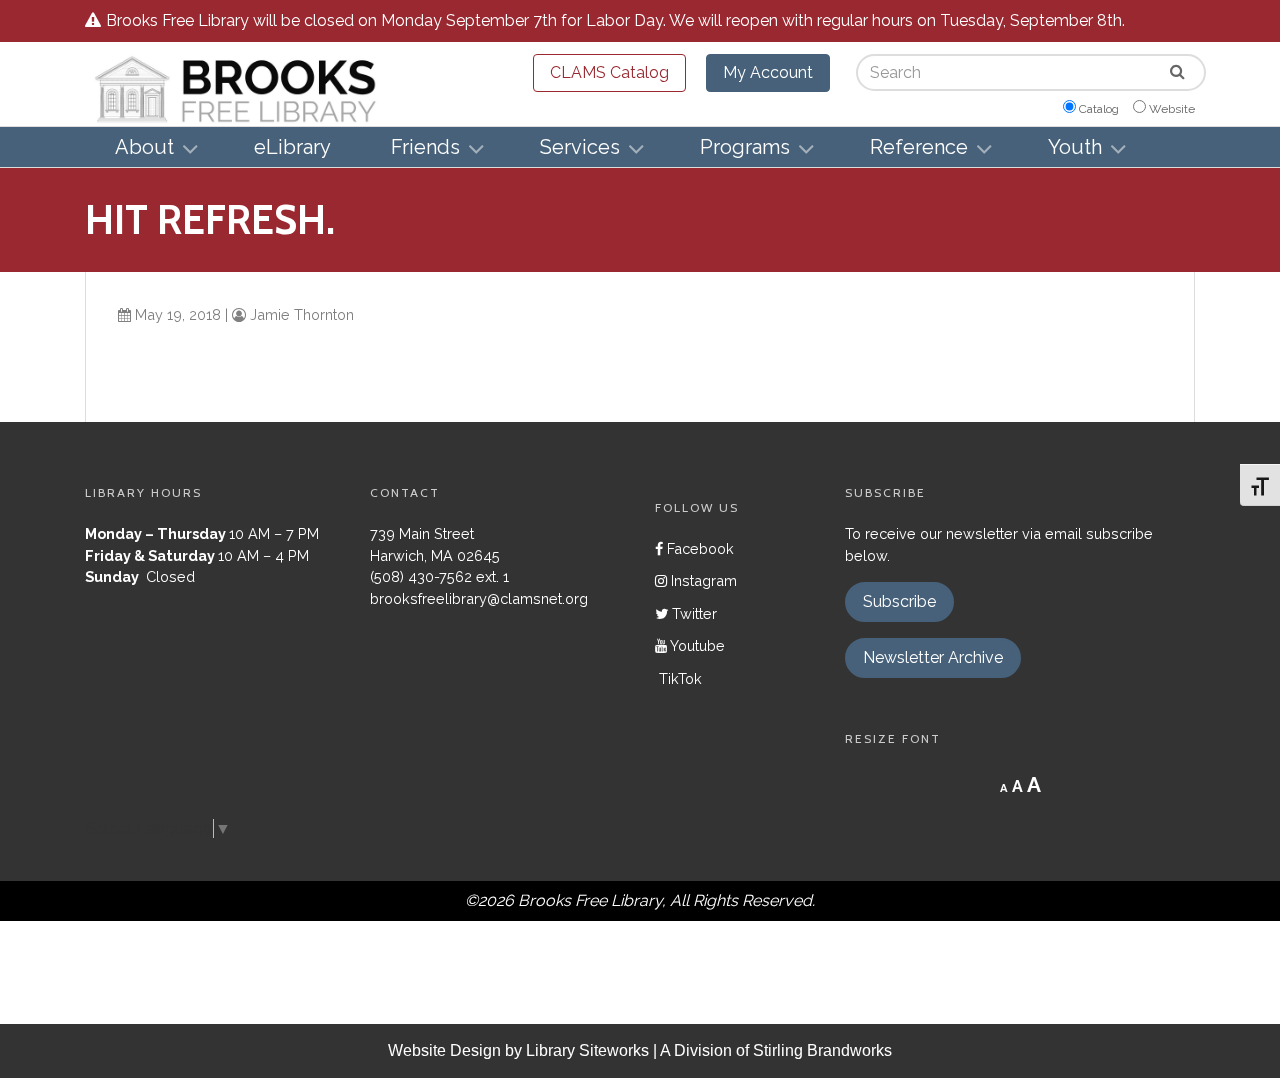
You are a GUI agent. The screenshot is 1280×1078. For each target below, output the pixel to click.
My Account (768, 72)
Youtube (696, 645)
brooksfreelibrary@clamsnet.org (479, 598)
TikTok (678, 678)
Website (1172, 109)
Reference (919, 147)
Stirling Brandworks (822, 1050)
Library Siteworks (587, 1050)
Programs (745, 147)
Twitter (692, 613)
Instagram (702, 580)
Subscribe (899, 601)
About (144, 147)
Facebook (698, 548)
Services (580, 147)
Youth (1075, 147)
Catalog (1099, 109)
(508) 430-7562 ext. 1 (439, 576)
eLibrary (292, 147)
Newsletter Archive (933, 657)
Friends (425, 147)
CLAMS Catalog (609, 72)
